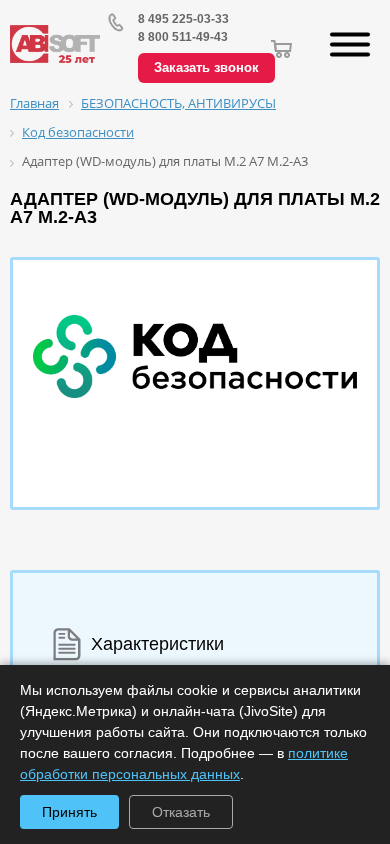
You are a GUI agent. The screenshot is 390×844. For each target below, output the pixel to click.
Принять (69, 812)
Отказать (181, 812)
